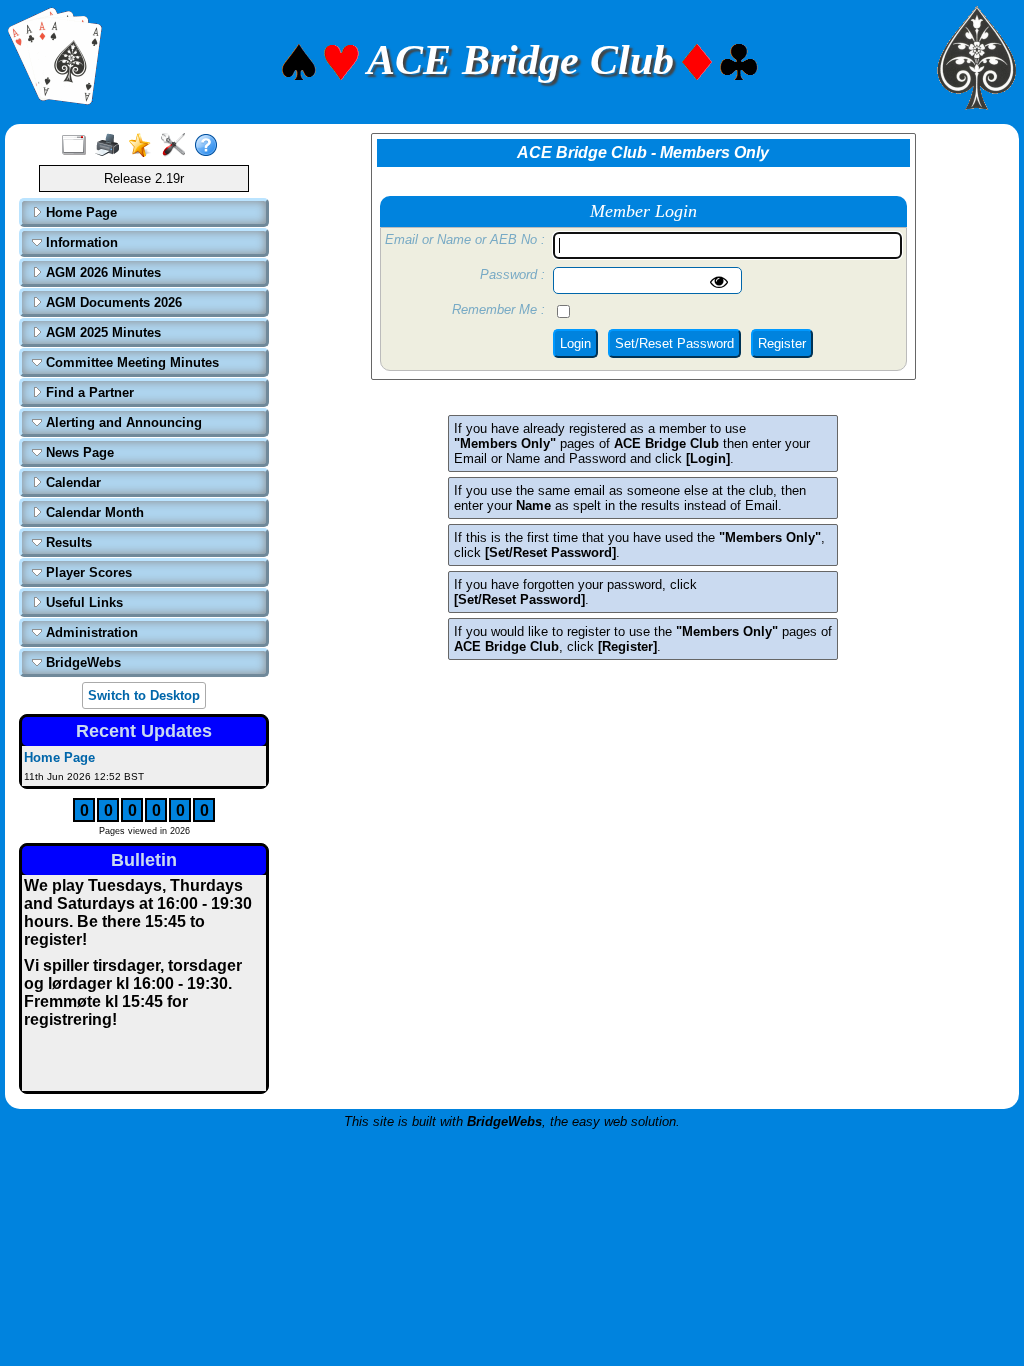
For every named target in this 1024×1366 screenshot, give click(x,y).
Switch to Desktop (144, 695)
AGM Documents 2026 (112, 302)
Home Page (79, 212)
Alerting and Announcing (122, 422)
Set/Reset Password (674, 343)
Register (782, 343)
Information (80, 242)
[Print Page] (111, 146)
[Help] (210, 146)
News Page (78, 452)
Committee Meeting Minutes (130, 362)
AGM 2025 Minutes (101, 332)
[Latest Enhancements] (144, 146)
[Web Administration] (177, 146)
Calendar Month (93, 512)
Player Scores (87, 572)
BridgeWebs (81, 662)
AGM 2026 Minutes (101, 272)
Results (67, 542)
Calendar (71, 482)
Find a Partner (88, 392)
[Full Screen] (78, 146)
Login (575, 343)
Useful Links (82, 602)
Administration (90, 632)
